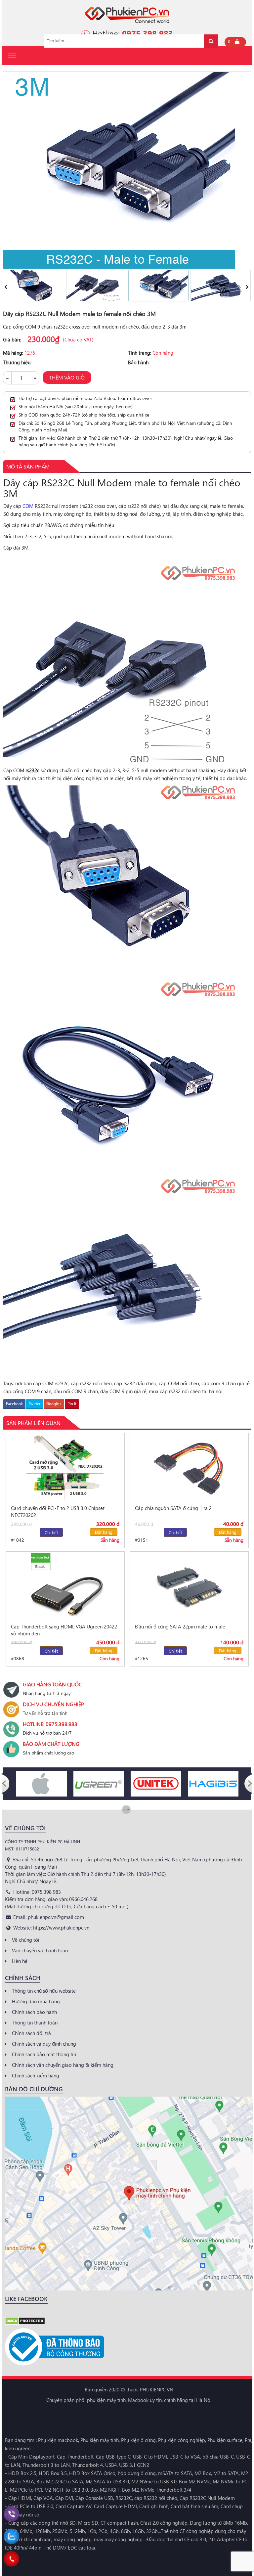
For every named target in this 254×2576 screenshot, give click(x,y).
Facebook (14, 1404)
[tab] (28, 466)
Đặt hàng (104, 1532)
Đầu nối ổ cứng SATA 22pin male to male (180, 1626)
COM (28, 506)
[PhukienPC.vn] (127, 14)
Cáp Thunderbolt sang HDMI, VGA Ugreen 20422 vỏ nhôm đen (64, 1630)
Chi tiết (51, 1532)
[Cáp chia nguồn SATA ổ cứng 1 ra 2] (189, 1467)
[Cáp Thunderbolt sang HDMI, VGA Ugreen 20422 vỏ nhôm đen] (65, 1586)
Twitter (35, 1404)
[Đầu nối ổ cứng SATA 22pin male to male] (189, 1586)
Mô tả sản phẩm (28, 466)
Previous (6, 286)
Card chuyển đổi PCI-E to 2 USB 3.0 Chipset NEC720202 (58, 1511)
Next (248, 286)
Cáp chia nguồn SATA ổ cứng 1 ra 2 (173, 1508)
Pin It (72, 1404)
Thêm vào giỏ (67, 377)
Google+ (54, 1404)
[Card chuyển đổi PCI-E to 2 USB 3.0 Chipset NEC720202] (65, 1467)
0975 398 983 (148, 33)
